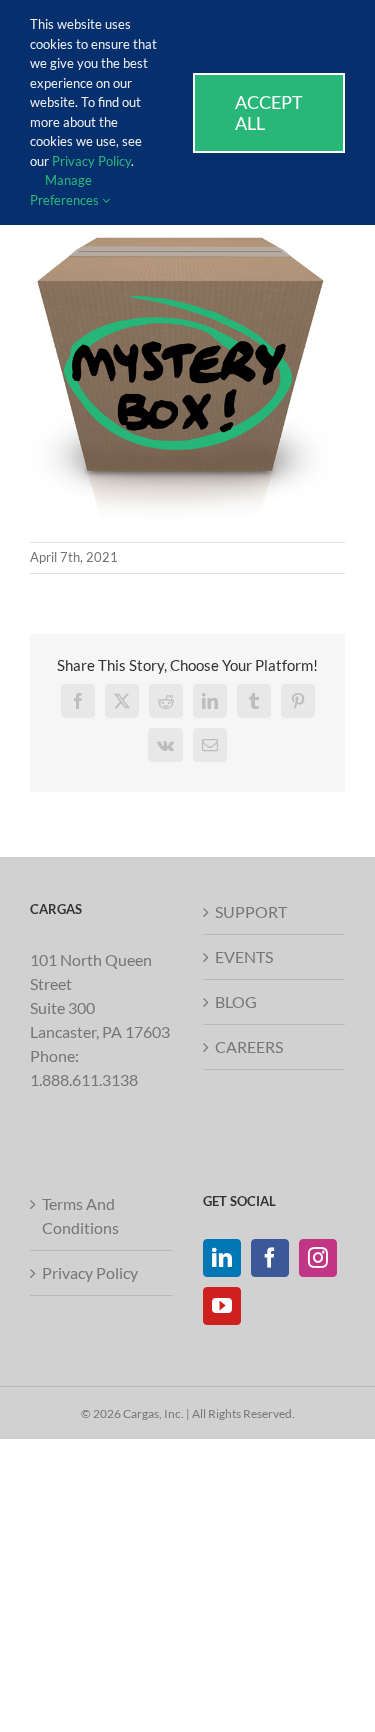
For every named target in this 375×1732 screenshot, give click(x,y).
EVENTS (244, 956)
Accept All (269, 112)
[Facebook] (270, 1258)
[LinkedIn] (222, 1258)
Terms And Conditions (80, 1215)
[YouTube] (222, 1306)
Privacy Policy (90, 1272)
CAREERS (249, 1046)
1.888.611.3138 (84, 1079)
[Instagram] (318, 1258)
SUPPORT (251, 911)
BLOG (236, 1001)
